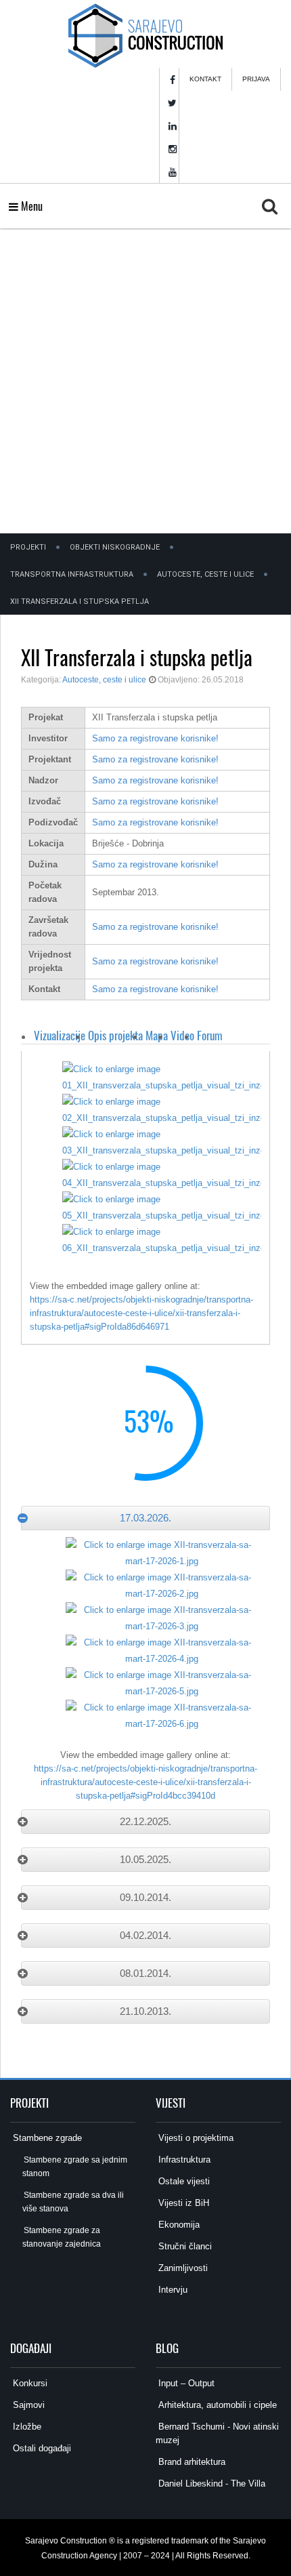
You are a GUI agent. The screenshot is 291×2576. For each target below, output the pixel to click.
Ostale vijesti (183, 2181)
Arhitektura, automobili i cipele (216, 2405)
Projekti (28, 547)
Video (182, 1035)
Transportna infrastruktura (72, 574)
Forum (210, 1035)
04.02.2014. (145, 1935)
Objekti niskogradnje (115, 547)
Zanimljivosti (182, 2268)
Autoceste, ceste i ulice (205, 574)
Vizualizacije (60, 1035)
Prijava (256, 79)
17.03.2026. (145, 1518)
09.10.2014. (145, 1897)
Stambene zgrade (46, 2138)
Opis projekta (115, 1035)
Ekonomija (178, 2225)
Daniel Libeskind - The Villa (210, 2483)
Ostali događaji (41, 2448)
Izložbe (26, 2427)
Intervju (172, 2290)
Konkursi (29, 2383)
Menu (30, 206)
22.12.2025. (145, 1821)
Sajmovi (27, 2405)
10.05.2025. (145, 1859)
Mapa (157, 1035)
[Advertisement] (145, 381)
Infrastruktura (183, 2160)
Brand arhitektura (191, 2462)
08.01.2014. (145, 1973)
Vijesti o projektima (195, 2138)
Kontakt (205, 79)
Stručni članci (184, 2246)
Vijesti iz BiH (182, 2203)
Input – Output (185, 2383)
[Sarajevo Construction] (145, 34)
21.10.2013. (145, 2011)
